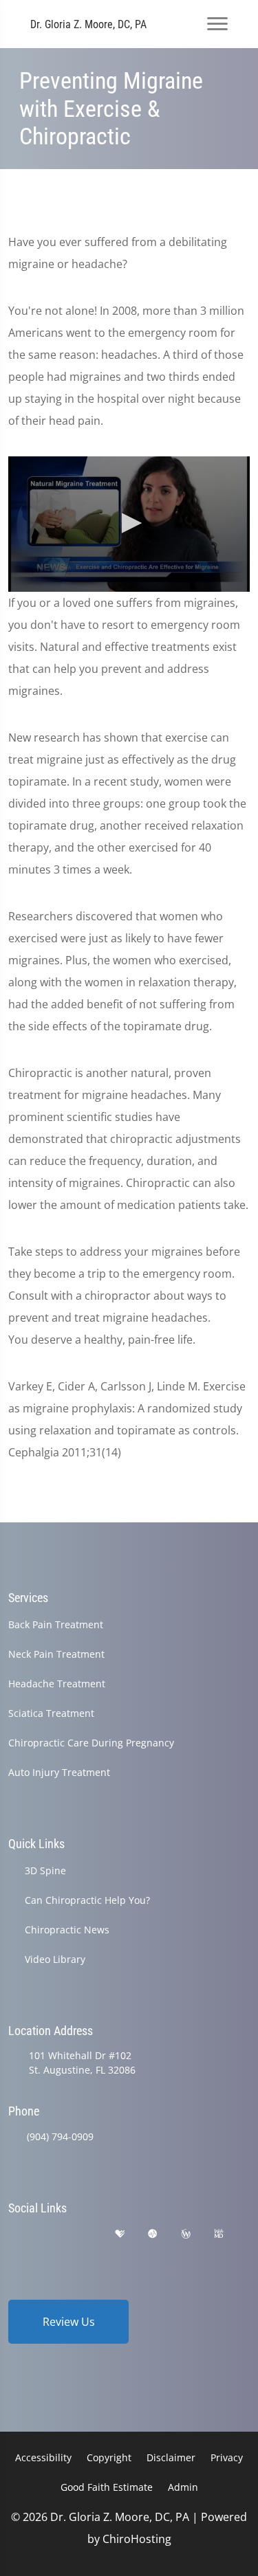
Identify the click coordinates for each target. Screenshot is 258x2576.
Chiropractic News (67, 1930)
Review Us (69, 2322)
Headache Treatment (57, 1684)
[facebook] (50, 2234)
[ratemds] (153, 2234)
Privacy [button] (227, 2457)
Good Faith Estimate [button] (107, 2487)
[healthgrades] (120, 2234)
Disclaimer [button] (171, 2457)
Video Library (55, 1959)
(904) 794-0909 (60, 2136)
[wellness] (186, 2234)
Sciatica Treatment (51, 1713)
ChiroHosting (137, 2539)
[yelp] (85, 2234)
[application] (129, 524)
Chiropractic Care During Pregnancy (91, 1743)
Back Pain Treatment (56, 1624)
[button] (129, 523)
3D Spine (45, 1870)
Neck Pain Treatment (56, 1654)
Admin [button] (183, 2487)
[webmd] (219, 2234)
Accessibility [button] (43, 2457)
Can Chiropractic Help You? (87, 1900)
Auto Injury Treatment (59, 1772)
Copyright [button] (109, 2457)
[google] (14, 2234)
